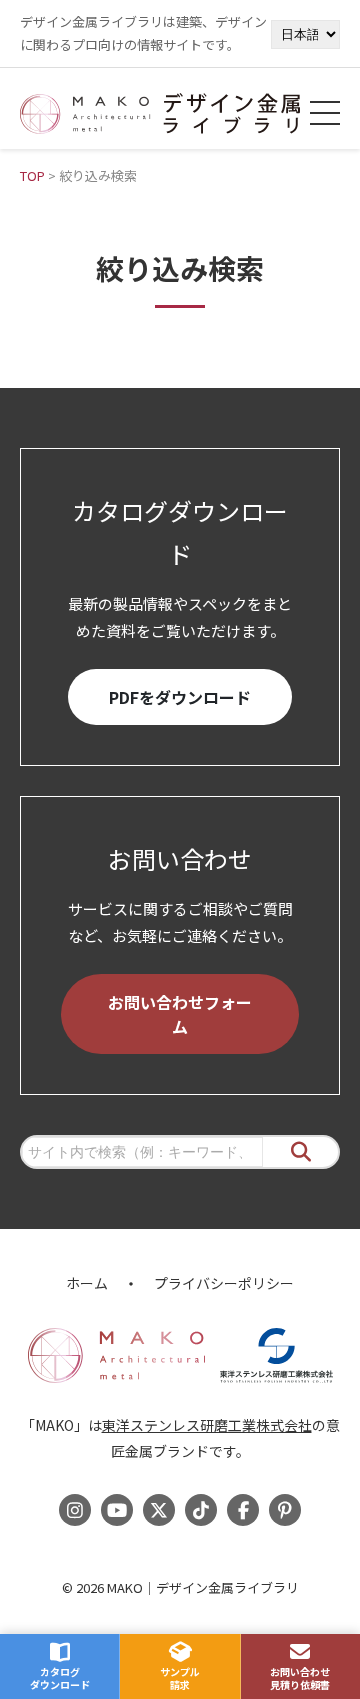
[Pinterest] (285, 1510)
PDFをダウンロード (180, 697)
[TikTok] (201, 1510)
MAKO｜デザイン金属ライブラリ (203, 1587)
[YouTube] (117, 1510)
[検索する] (300, 1152)
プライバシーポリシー (224, 1283)
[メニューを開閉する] (325, 113)
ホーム (87, 1283)
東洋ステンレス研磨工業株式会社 (207, 1425)
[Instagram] (75, 1510)
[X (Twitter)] (159, 1510)
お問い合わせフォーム (180, 1014)
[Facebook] (243, 1510)
